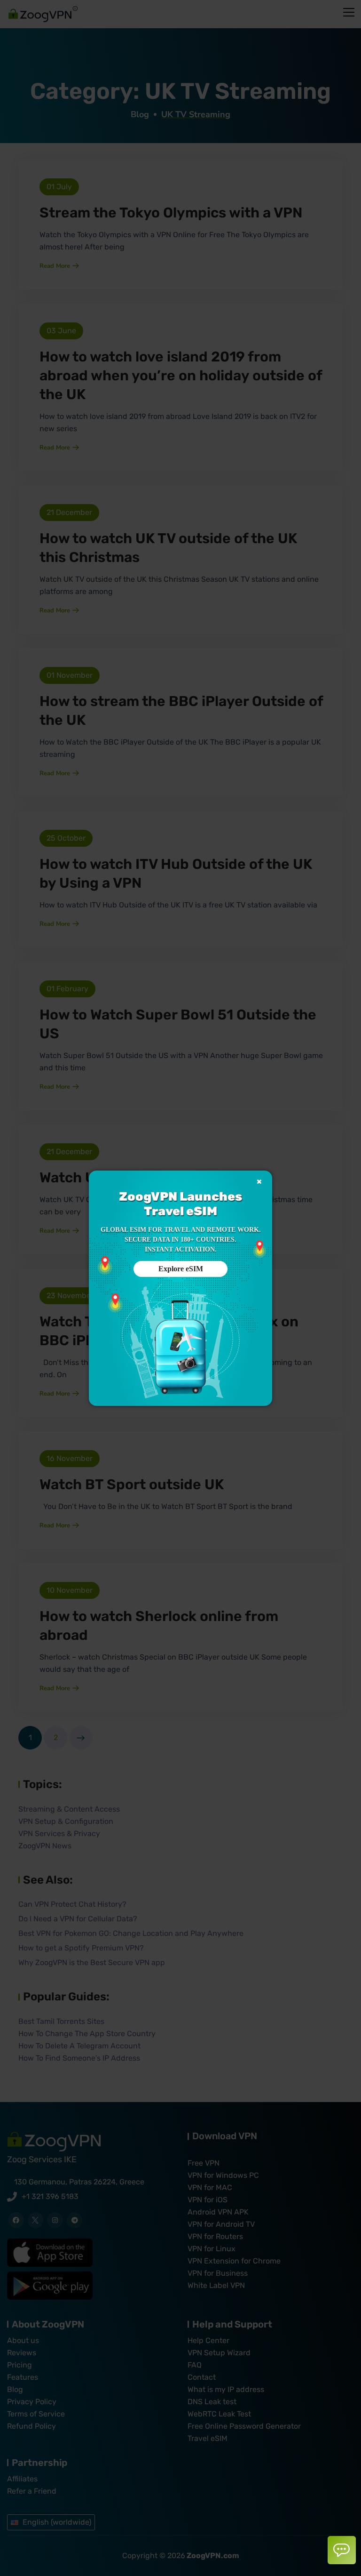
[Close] (259, 1182)
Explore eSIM (181, 1269)
